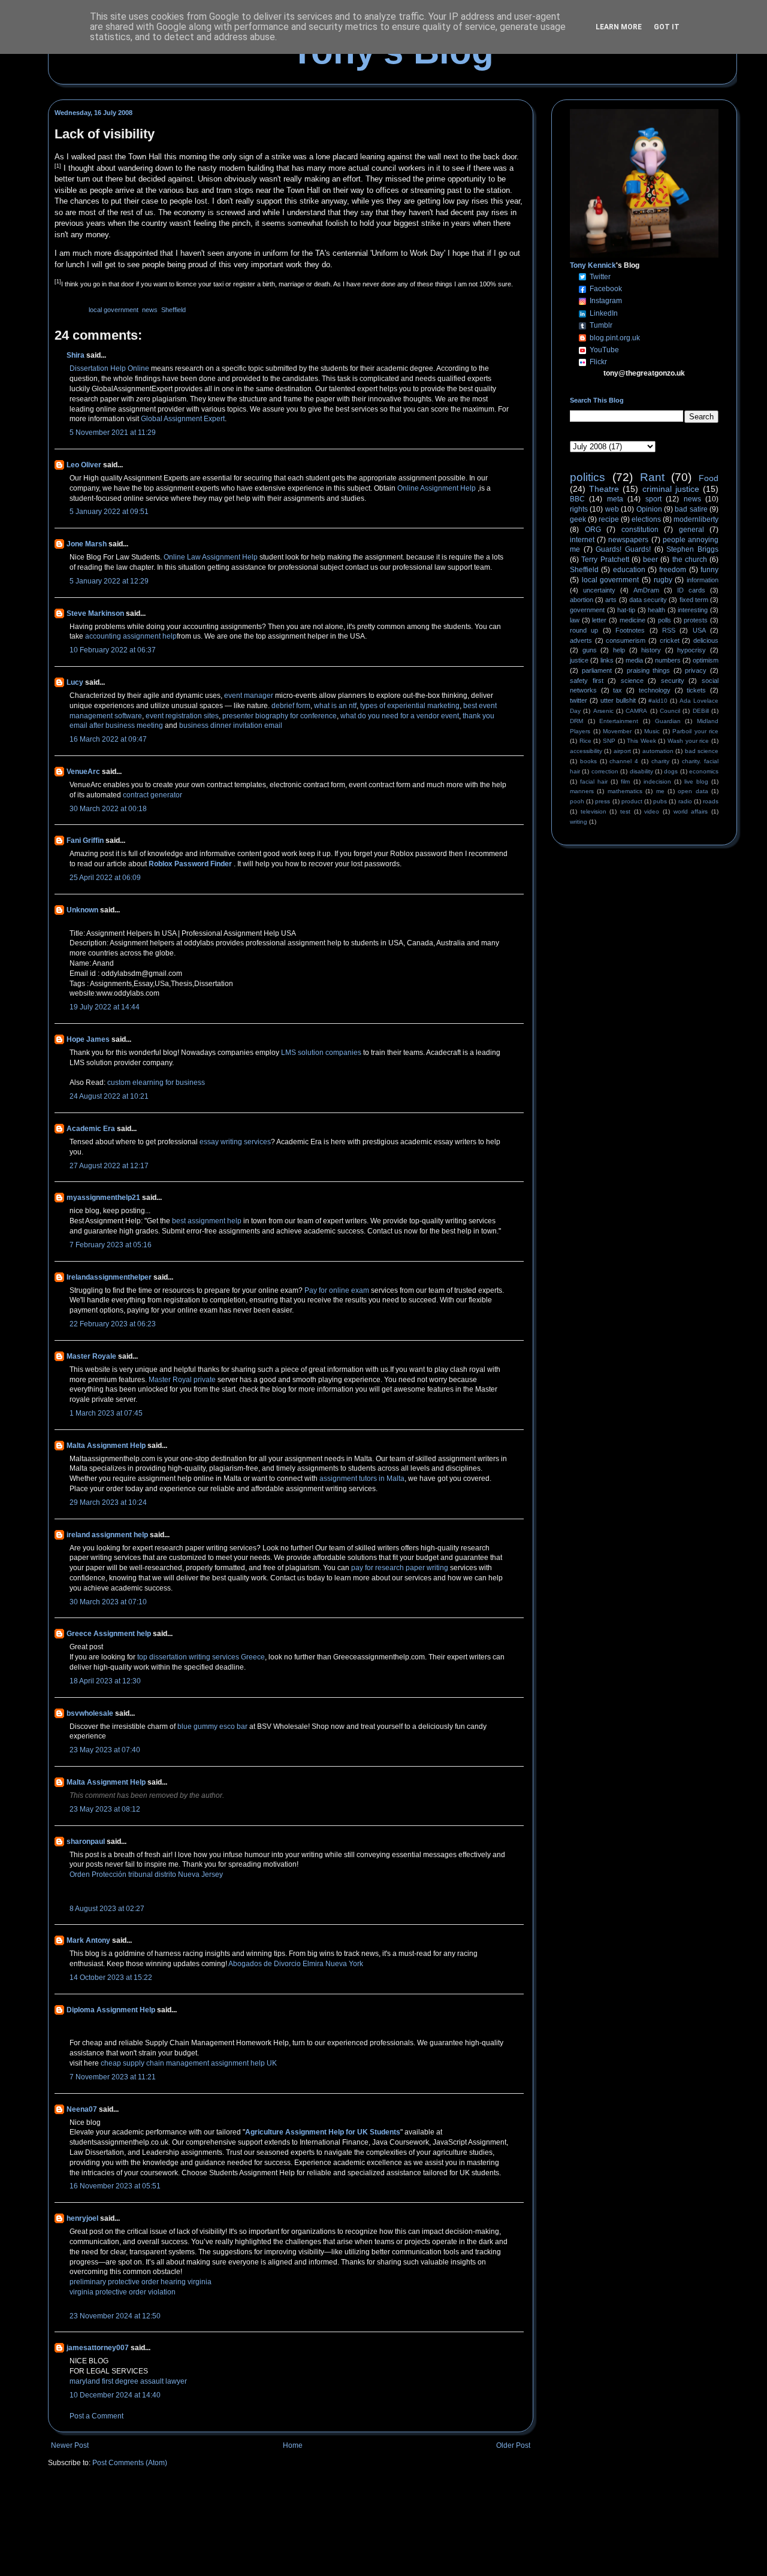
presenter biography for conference (280, 716)
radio (685, 801)
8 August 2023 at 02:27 (107, 1909)
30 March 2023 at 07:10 (108, 1602)
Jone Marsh (87, 544)
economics (704, 771)
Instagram (606, 301)
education (629, 570)
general (691, 530)
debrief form (291, 706)
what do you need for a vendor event (400, 716)
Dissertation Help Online (109, 368)
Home (293, 2445)
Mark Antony (88, 1940)
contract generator (153, 795)
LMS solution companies (321, 1053)
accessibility (586, 751)
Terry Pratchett (605, 560)
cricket (670, 640)
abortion (582, 600)
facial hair (594, 781)
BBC (577, 499)
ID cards (691, 590)
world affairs (691, 811)
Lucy (75, 682)
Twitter (600, 277)
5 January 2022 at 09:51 (109, 512)
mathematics (625, 791)
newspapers (628, 540)
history (651, 650)
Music (652, 731)
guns (590, 650)
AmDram (646, 590)
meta (615, 499)
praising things (649, 670)
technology (655, 690)
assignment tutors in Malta (362, 1479)
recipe (609, 519)
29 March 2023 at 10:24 (108, 1502)
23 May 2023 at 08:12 (105, 1809)
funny (709, 570)
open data (693, 791)
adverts (581, 640)
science (632, 681)
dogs (671, 771)
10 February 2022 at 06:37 (113, 650)
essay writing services (235, 1142)
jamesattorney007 (98, 2348)
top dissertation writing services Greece (201, 1657)
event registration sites (182, 716)
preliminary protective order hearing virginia (141, 2282)
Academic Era (91, 1129)
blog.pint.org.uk (615, 338)
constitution (640, 530)
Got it (667, 27)
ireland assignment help (107, 1535)
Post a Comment (96, 2416)
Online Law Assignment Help (211, 557)
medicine (632, 620)
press (603, 801)
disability (641, 771)
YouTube (604, 350)
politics (588, 477)
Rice (585, 741)
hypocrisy (691, 650)
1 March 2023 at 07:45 (106, 1413)
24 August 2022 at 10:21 (109, 1096)
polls (665, 620)
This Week (641, 741)
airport (622, 751)
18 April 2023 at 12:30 (105, 1681)
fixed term (694, 600)
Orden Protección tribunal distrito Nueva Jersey (146, 1874)
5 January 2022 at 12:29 (109, 581)
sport (653, 499)
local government (114, 310)
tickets (696, 690)
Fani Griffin (85, 840)
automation (658, 751)
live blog (696, 781)
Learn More (619, 27)
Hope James (88, 1039)
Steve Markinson (95, 613)
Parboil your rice (695, 731)
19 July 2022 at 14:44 (105, 1007)
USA (699, 630)
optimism (706, 660)
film (625, 781)
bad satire (691, 509)
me (660, 791)
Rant (652, 477)
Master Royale (91, 1356)
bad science (702, 751)
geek (578, 519)
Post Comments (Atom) (130, 2463)
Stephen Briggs (692, 549)
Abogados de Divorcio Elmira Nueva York (296, 1964)
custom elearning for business (156, 1083)
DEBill (701, 711)
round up (584, 630)
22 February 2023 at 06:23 (113, 1324)
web (612, 509)
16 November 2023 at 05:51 (115, 2186)
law (575, 620)
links (607, 660)
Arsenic (603, 711)
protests (696, 620)
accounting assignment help (131, 636)
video (652, 811)
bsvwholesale (90, 1713)
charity (660, 761)
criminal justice (671, 489)
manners (582, 791)
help (619, 650)
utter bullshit (618, 700)
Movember (617, 731)
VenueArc (83, 772)
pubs (660, 801)
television (594, 811)
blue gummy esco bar (212, 1727)
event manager (249, 696)
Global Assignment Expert (183, 419)
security (673, 681)
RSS (669, 630)
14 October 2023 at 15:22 (111, 1978)
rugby (663, 580)
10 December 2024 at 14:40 (115, 2395)
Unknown (82, 910)
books (588, 761)
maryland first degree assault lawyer (128, 2381)
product (632, 801)
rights (579, 509)
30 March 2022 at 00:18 (108, 809)
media (634, 660)
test (625, 811)
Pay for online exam (337, 1290)
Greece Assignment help (109, 1634)
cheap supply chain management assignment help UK (189, 2063)
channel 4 (624, 761)
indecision (657, 781)
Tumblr (601, 325)
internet (582, 540)
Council (670, 711)
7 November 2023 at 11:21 (113, 2077)
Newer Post (70, 2445)
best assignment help (207, 1221)
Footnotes (630, 630)
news (150, 310)
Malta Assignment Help (106, 1446)
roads (711, 801)
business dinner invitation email (231, 725)
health (656, 610)
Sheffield (173, 310)
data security (648, 600)
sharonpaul (86, 1842)
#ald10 (658, 701)
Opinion (649, 509)
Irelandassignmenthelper (109, 1277)
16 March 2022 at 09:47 (108, 739)
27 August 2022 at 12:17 (109, 1166)
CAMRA (636, 711)
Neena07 (82, 2109)
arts (611, 600)
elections (646, 519)
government (587, 610)
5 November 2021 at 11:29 (113, 433)
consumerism (626, 640)
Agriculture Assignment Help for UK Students (323, 2132)
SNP (609, 741)
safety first (587, 681)
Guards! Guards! (623, 549)
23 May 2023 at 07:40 (105, 1750)
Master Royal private (183, 1380)
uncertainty (599, 590)
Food (709, 478)
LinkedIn (604, 313)
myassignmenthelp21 (103, 1198)
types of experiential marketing (410, 706)
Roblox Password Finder (190, 864)
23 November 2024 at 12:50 (115, 2316)
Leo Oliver (84, 465)
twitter (579, 700)
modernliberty (696, 519)
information (703, 580)
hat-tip (626, 610)
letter (599, 620)
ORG (593, 530)
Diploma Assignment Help (111, 2010)
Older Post (513, 2445)
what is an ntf (335, 706)
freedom (673, 570)
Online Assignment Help (437, 488)
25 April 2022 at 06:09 (105, 878)
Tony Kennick (593, 265)
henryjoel (82, 2218)
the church (690, 560)
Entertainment (619, 721)
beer (650, 560)
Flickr (598, 362)
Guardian (668, 721)
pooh (577, 801)
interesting (693, 610)
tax (617, 690)
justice (579, 660)
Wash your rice (688, 741)
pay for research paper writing (400, 1568)
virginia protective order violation (123, 2292)
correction (605, 771)
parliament (597, 670)
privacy (696, 670)
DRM (576, 721)
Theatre (604, 489)
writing (579, 822)
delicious (706, 640)
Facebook (606, 289)
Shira (76, 355)
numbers (668, 660)
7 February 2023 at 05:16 (111, 1245)
